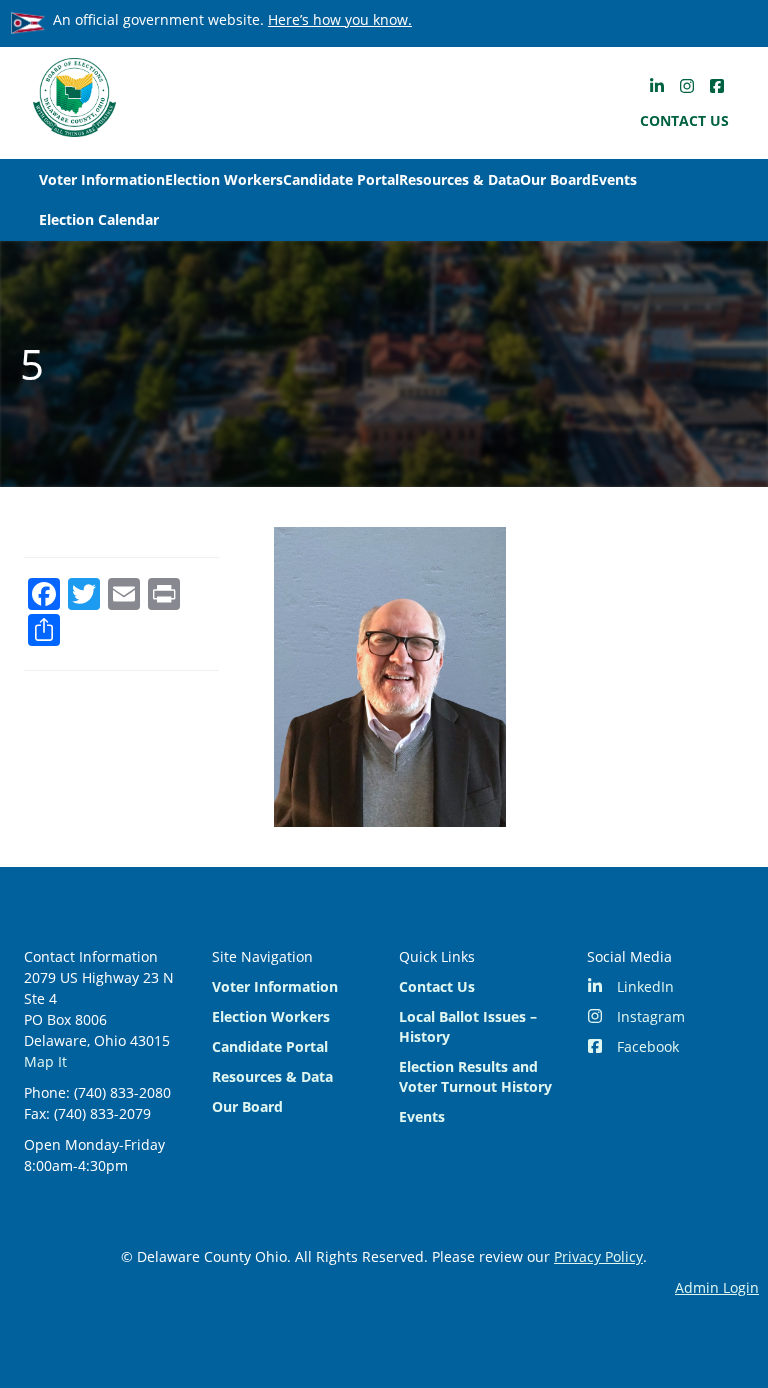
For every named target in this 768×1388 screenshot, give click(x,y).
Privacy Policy (598, 1256)
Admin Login (717, 1287)
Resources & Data (459, 179)
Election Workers (224, 179)
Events (614, 179)
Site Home (74, 97)
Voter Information (102, 179)
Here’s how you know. (340, 19)
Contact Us (684, 120)
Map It (45, 1061)
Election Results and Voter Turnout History (475, 1076)
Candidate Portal (341, 179)
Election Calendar (99, 219)
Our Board (555, 179)
